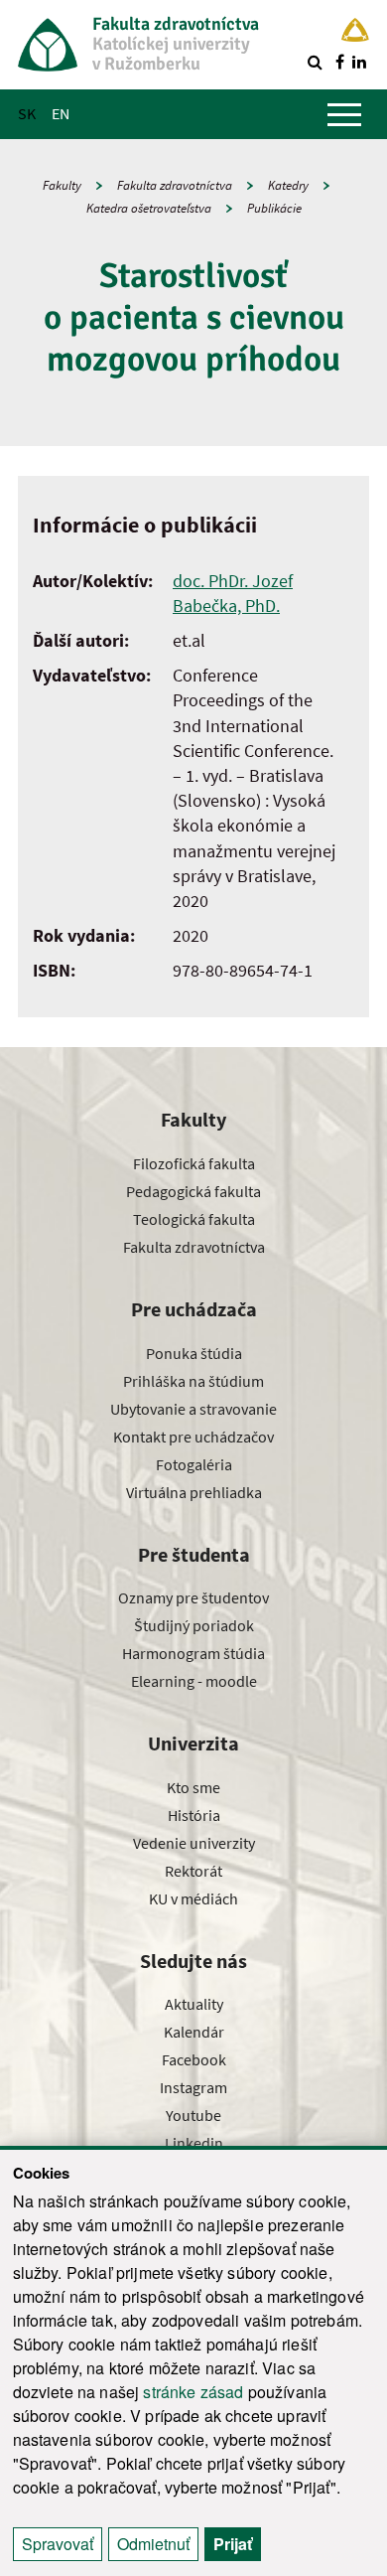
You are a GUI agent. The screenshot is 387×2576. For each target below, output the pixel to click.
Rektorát (193, 1871)
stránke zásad (193, 2392)
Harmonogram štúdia (193, 1653)
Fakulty (62, 185)
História (194, 1815)
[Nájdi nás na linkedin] (359, 62)
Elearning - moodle (194, 1681)
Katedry (288, 185)
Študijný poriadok (194, 1625)
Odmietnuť (153, 2544)
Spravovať (58, 2544)
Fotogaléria (194, 1464)
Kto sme (193, 1787)
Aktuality (194, 2004)
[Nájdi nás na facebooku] (339, 62)
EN (61, 113)
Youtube (193, 2115)
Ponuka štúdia (194, 1353)
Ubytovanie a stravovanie (193, 1409)
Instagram (193, 2087)
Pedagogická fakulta (193, 1191)
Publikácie (274, 208)
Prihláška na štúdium (193, 1381)
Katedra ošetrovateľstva (149, 208)
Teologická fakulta (194, 1219)
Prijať (233, 2544)
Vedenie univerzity (194, 1843)
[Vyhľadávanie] (315, 62)
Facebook (194, 2059)
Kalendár (194, 2032)
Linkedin (194, 2143)
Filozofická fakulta (194, 1163)
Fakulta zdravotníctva (175, 185)
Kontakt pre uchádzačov (193, 1437)
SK (27, 113)
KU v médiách (193, 1898)
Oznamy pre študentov (193, 1597)
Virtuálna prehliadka (194, 1492)
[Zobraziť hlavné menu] (344, 114)
